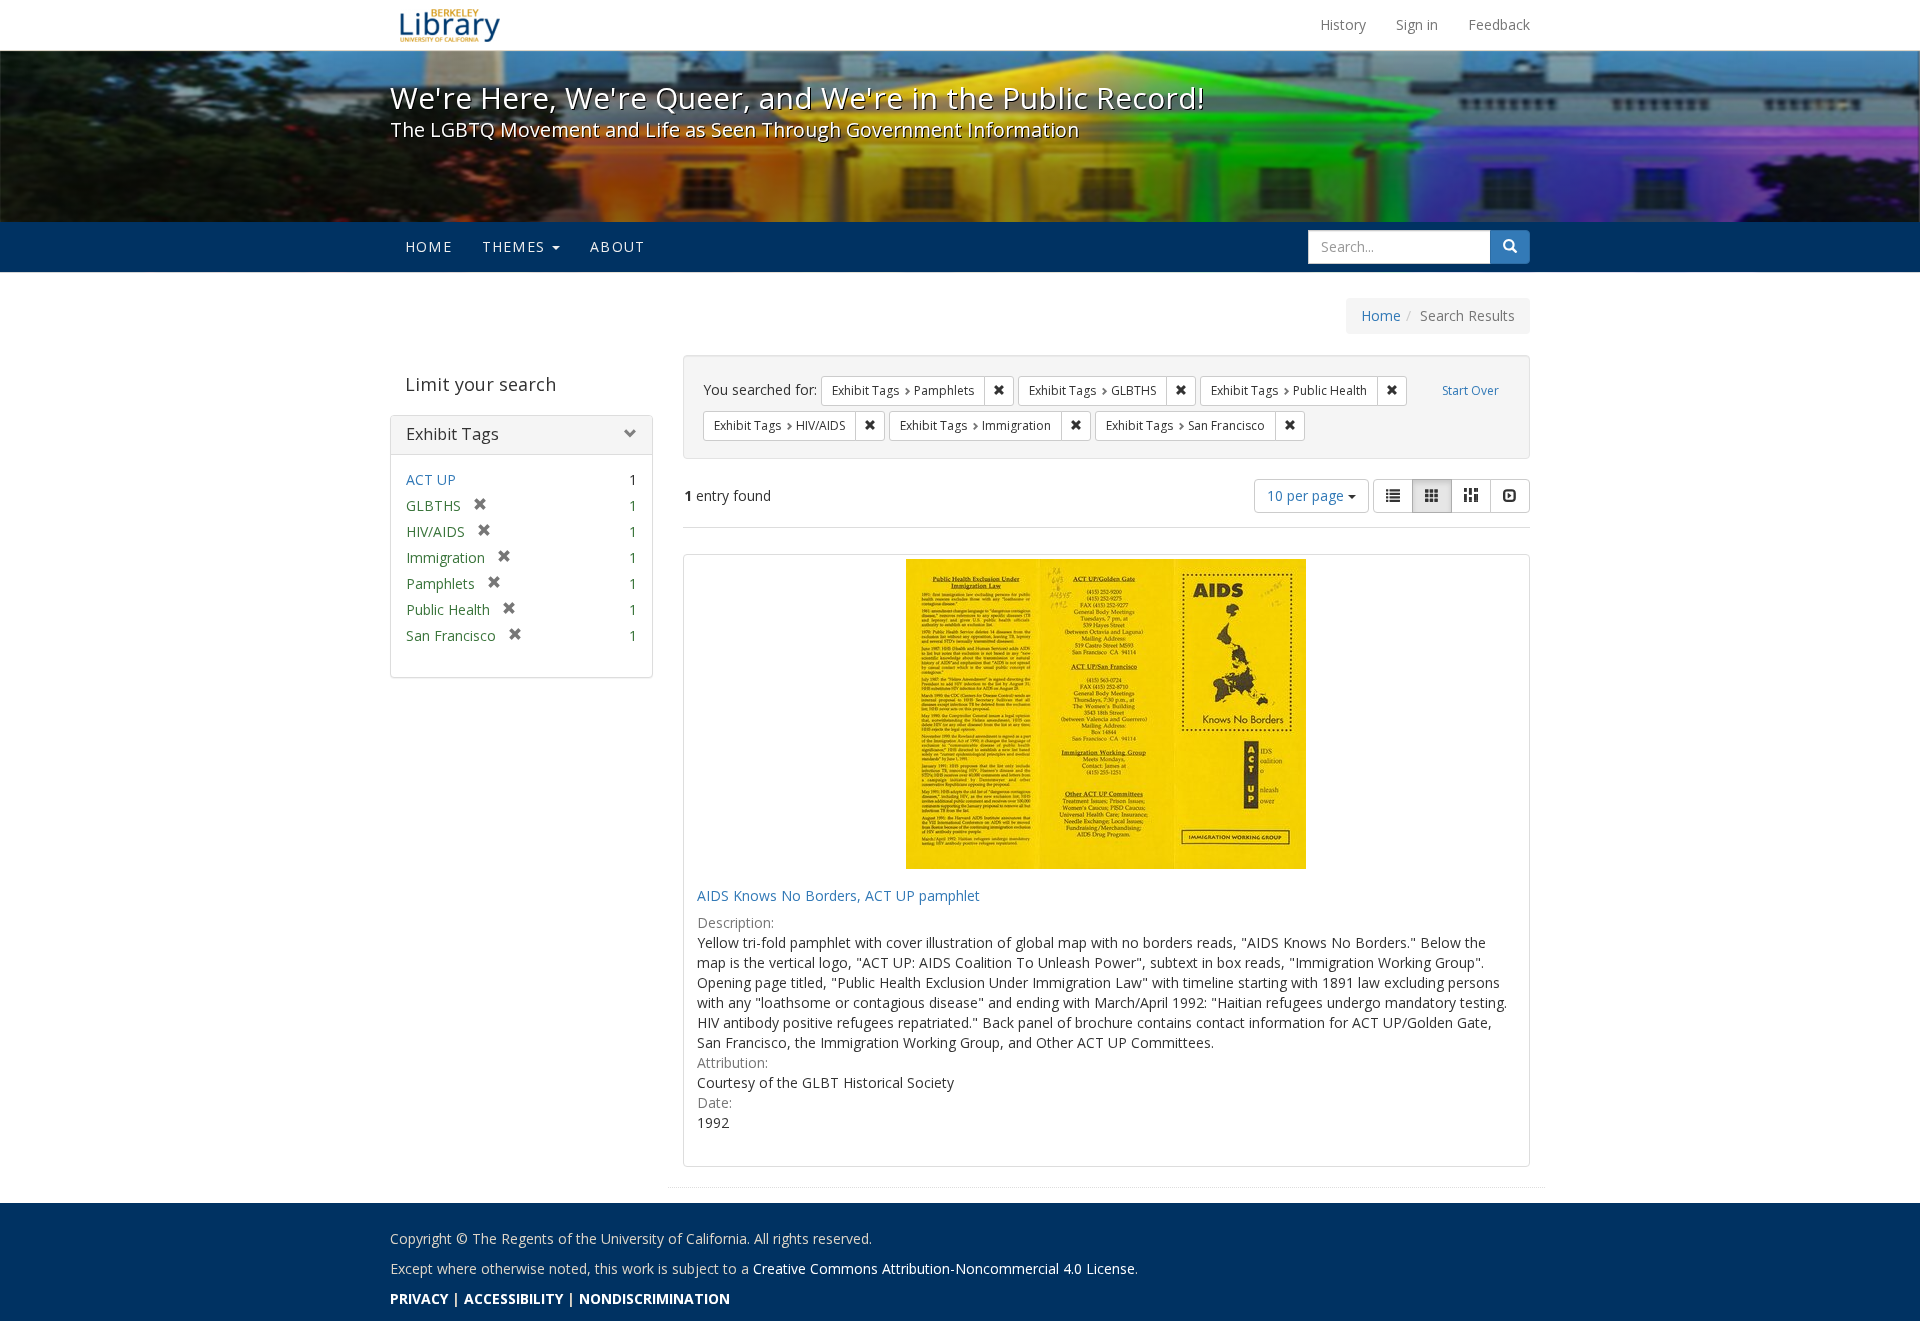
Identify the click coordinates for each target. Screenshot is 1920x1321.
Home (428, 246)
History (1343, 24)
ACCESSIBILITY (513, 1298)
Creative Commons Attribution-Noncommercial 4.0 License (944, 1268)
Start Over (1470, 390)
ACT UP (431, 479)
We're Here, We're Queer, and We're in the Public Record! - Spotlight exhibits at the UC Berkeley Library (450, 25)
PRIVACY (419, 1298)
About (617, 246)
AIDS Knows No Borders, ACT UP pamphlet (838, 895)
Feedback (1499, 24)
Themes (516, 246)
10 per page (1307, 495)
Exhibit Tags (452, 434)
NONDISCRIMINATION (654, 1298)
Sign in (1417, 24)
